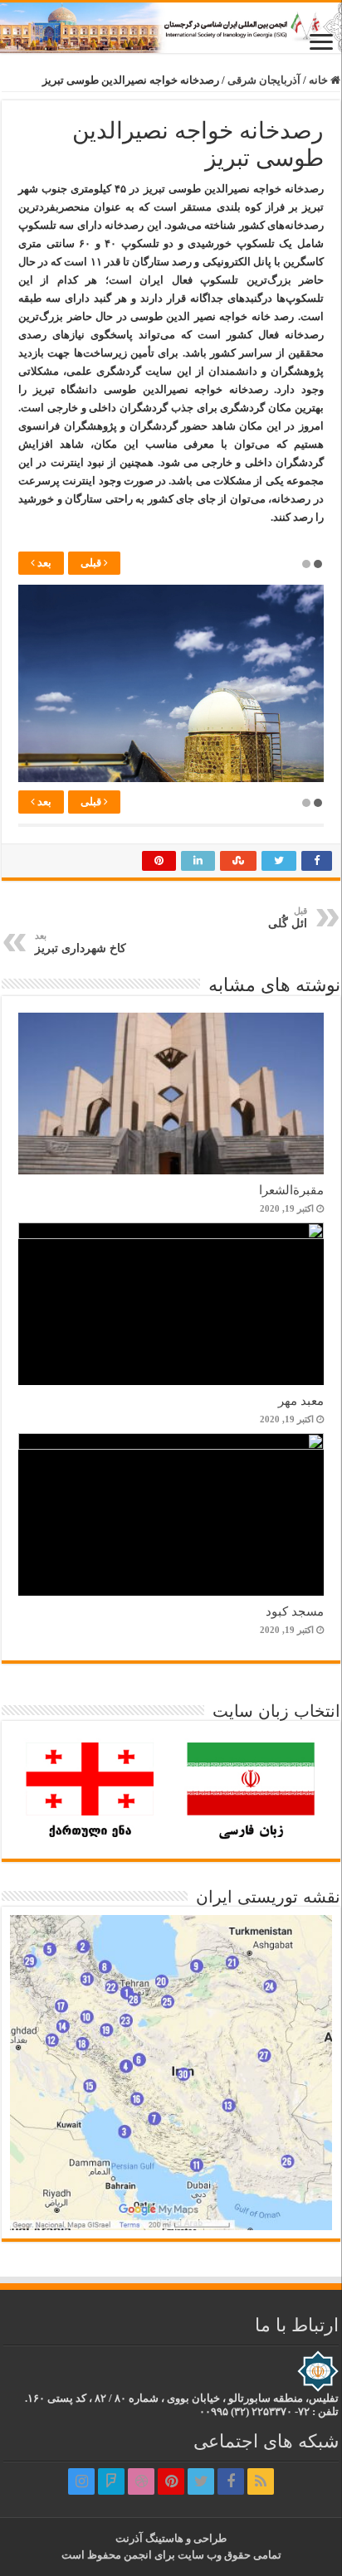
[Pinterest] (171, 2481)
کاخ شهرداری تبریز (81, 943)
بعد (43, 563)
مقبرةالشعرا (291, 1190)
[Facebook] (231, 2481)
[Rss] (261, 2481)
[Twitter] (201, 2481)
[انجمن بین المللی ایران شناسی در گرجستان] (171, 28)
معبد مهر (301, 1400)
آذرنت (129, 2538)
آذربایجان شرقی (264, 80)
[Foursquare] (111, 2481)
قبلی (92, 563)
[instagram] (81, 2481)
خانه (320, 80)
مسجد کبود (295, 1611)
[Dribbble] (141, 2481)
